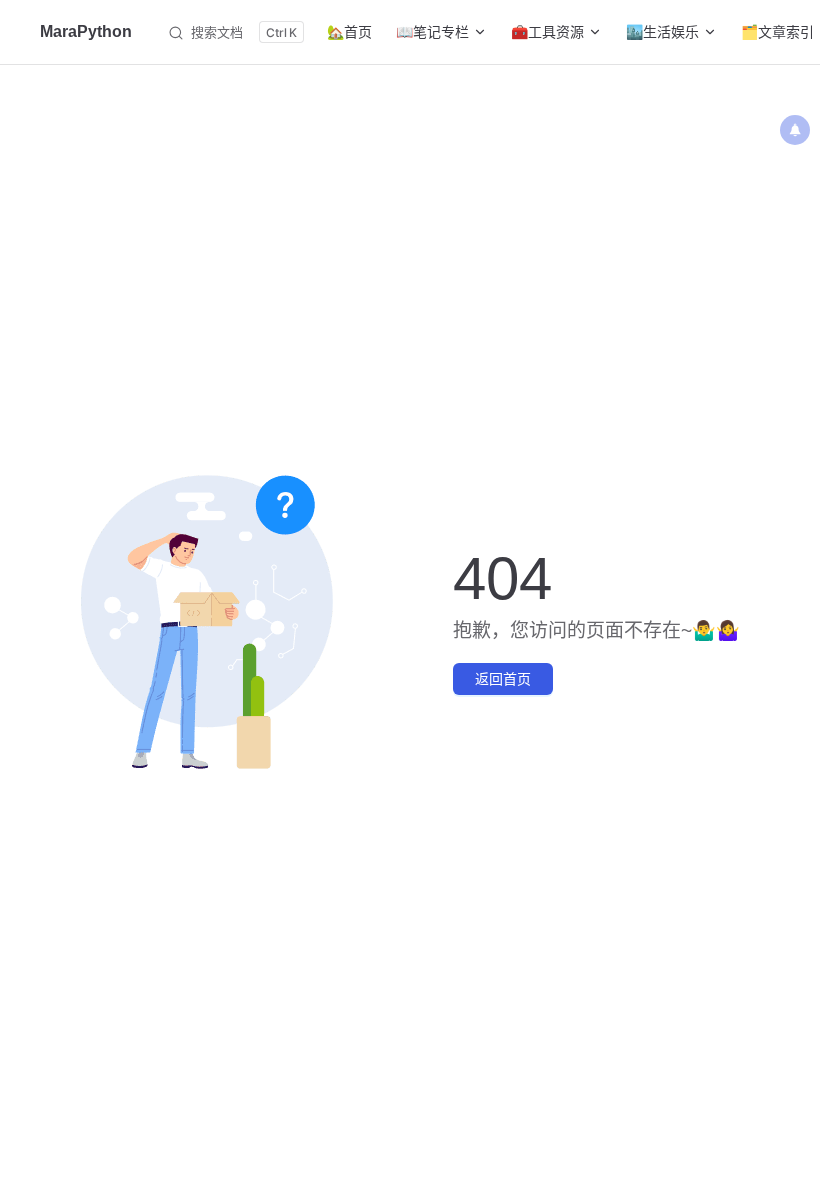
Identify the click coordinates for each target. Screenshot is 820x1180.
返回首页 (503, 679)
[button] (795, 130)
